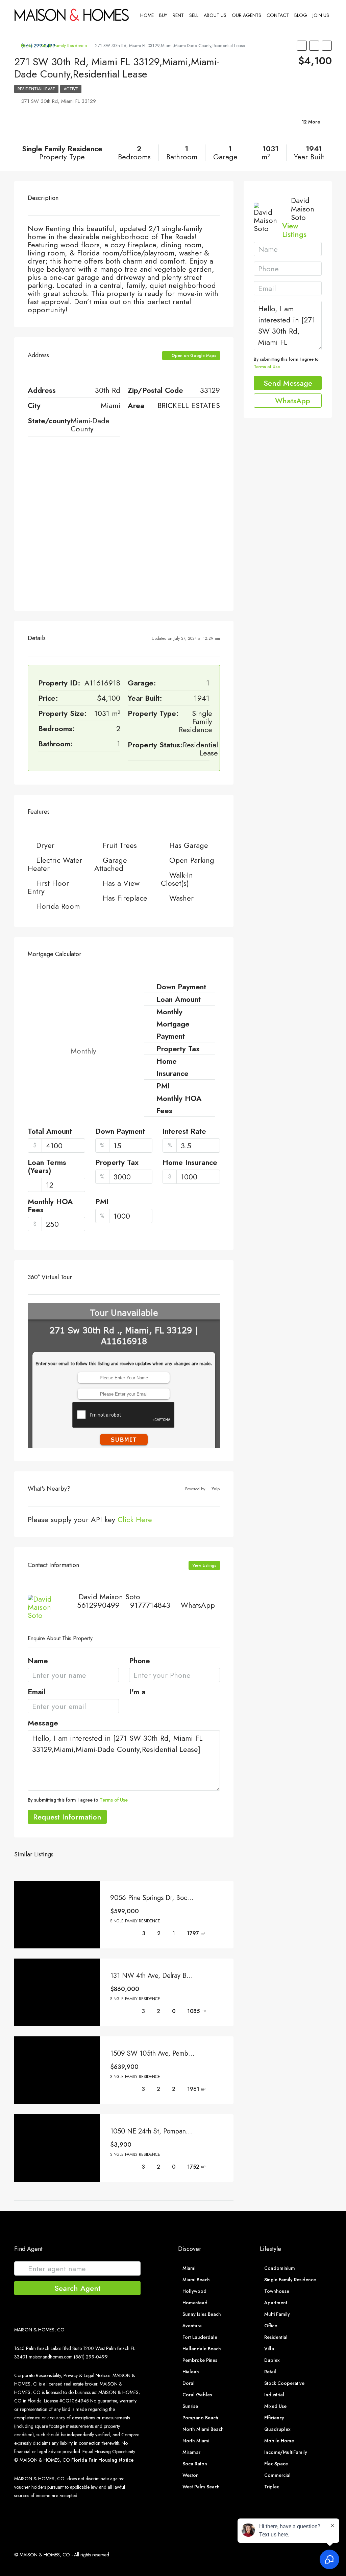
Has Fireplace (125, 898)
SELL (194, 15)
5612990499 (98, 1605)
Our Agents (246, 15)
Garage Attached (111, 864)
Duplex (272, 2360)
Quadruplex (277, 2429)
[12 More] (280, 130)
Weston (191, 2475)
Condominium (280, 2268)
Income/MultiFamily (286, 2452)
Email (36, 1692)
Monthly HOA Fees (50, 1206)
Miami (189, 2268)
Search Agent (78, 2288)
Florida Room (58, 906)
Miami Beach (196, 2280)
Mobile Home (279, 2441)
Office (271, 2326)
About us (215, 15)
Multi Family (277, 2314)
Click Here (135, 1519)
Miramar (191, 2452)
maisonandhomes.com (51, 2357)
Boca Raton (195, 2464)
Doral (189, 2383)
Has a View (121, 883)
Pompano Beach (200, 2418)
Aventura (192, 2326)
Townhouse (277, 2291)
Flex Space (276, 2464)
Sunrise (190, 2406)
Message (43, 1723)
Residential (276, 2337)
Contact (278, 15)
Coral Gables (197, 2395)
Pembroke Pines (200, 2360)
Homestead (195, 2303)
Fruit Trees (120, 845)
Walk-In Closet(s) (177, 879)
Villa (269, 2349)
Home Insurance (190, 1163)
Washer (181, 898)
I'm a (137, 1692)
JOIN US (321, 15)
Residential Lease (36, 89)
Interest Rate (184, 1132)
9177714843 (150, 1605)
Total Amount (50, 1132)
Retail (270, 2372)
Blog (301, 15)
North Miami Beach (203, 2429)
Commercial (277, 2475)
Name (38, 1661)
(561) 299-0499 (38, 46)
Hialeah (191, 2372)
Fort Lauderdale (200, 2337)
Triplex (272, 2487)
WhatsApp (198, 1605)
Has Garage (189, 845)
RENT (178, 15)
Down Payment (120, 1132)
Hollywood (194, 2291)
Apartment (276, 2303)
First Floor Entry (48, 887)
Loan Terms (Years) (47, 1167)
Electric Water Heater (55, 864)
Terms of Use (114, 1800)
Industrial (274, 2395)
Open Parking (192, 860)
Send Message (288, 383)
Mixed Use (275, 2406)
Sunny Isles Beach (202, 2314)
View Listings (204, 1565)
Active (71, 89)
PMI (102, 1202)
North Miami (196, 2441)
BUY (163, 15)
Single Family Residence (290, 2280)
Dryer (45, 845)
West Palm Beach (201, 2487)
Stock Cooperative (284, 2383)
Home (147, 15)
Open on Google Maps (193, 356)
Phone (140, 1661)
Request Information (67, 1817)
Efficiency (274, 2418)
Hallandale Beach (202, 2349)
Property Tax (117, 1163)
